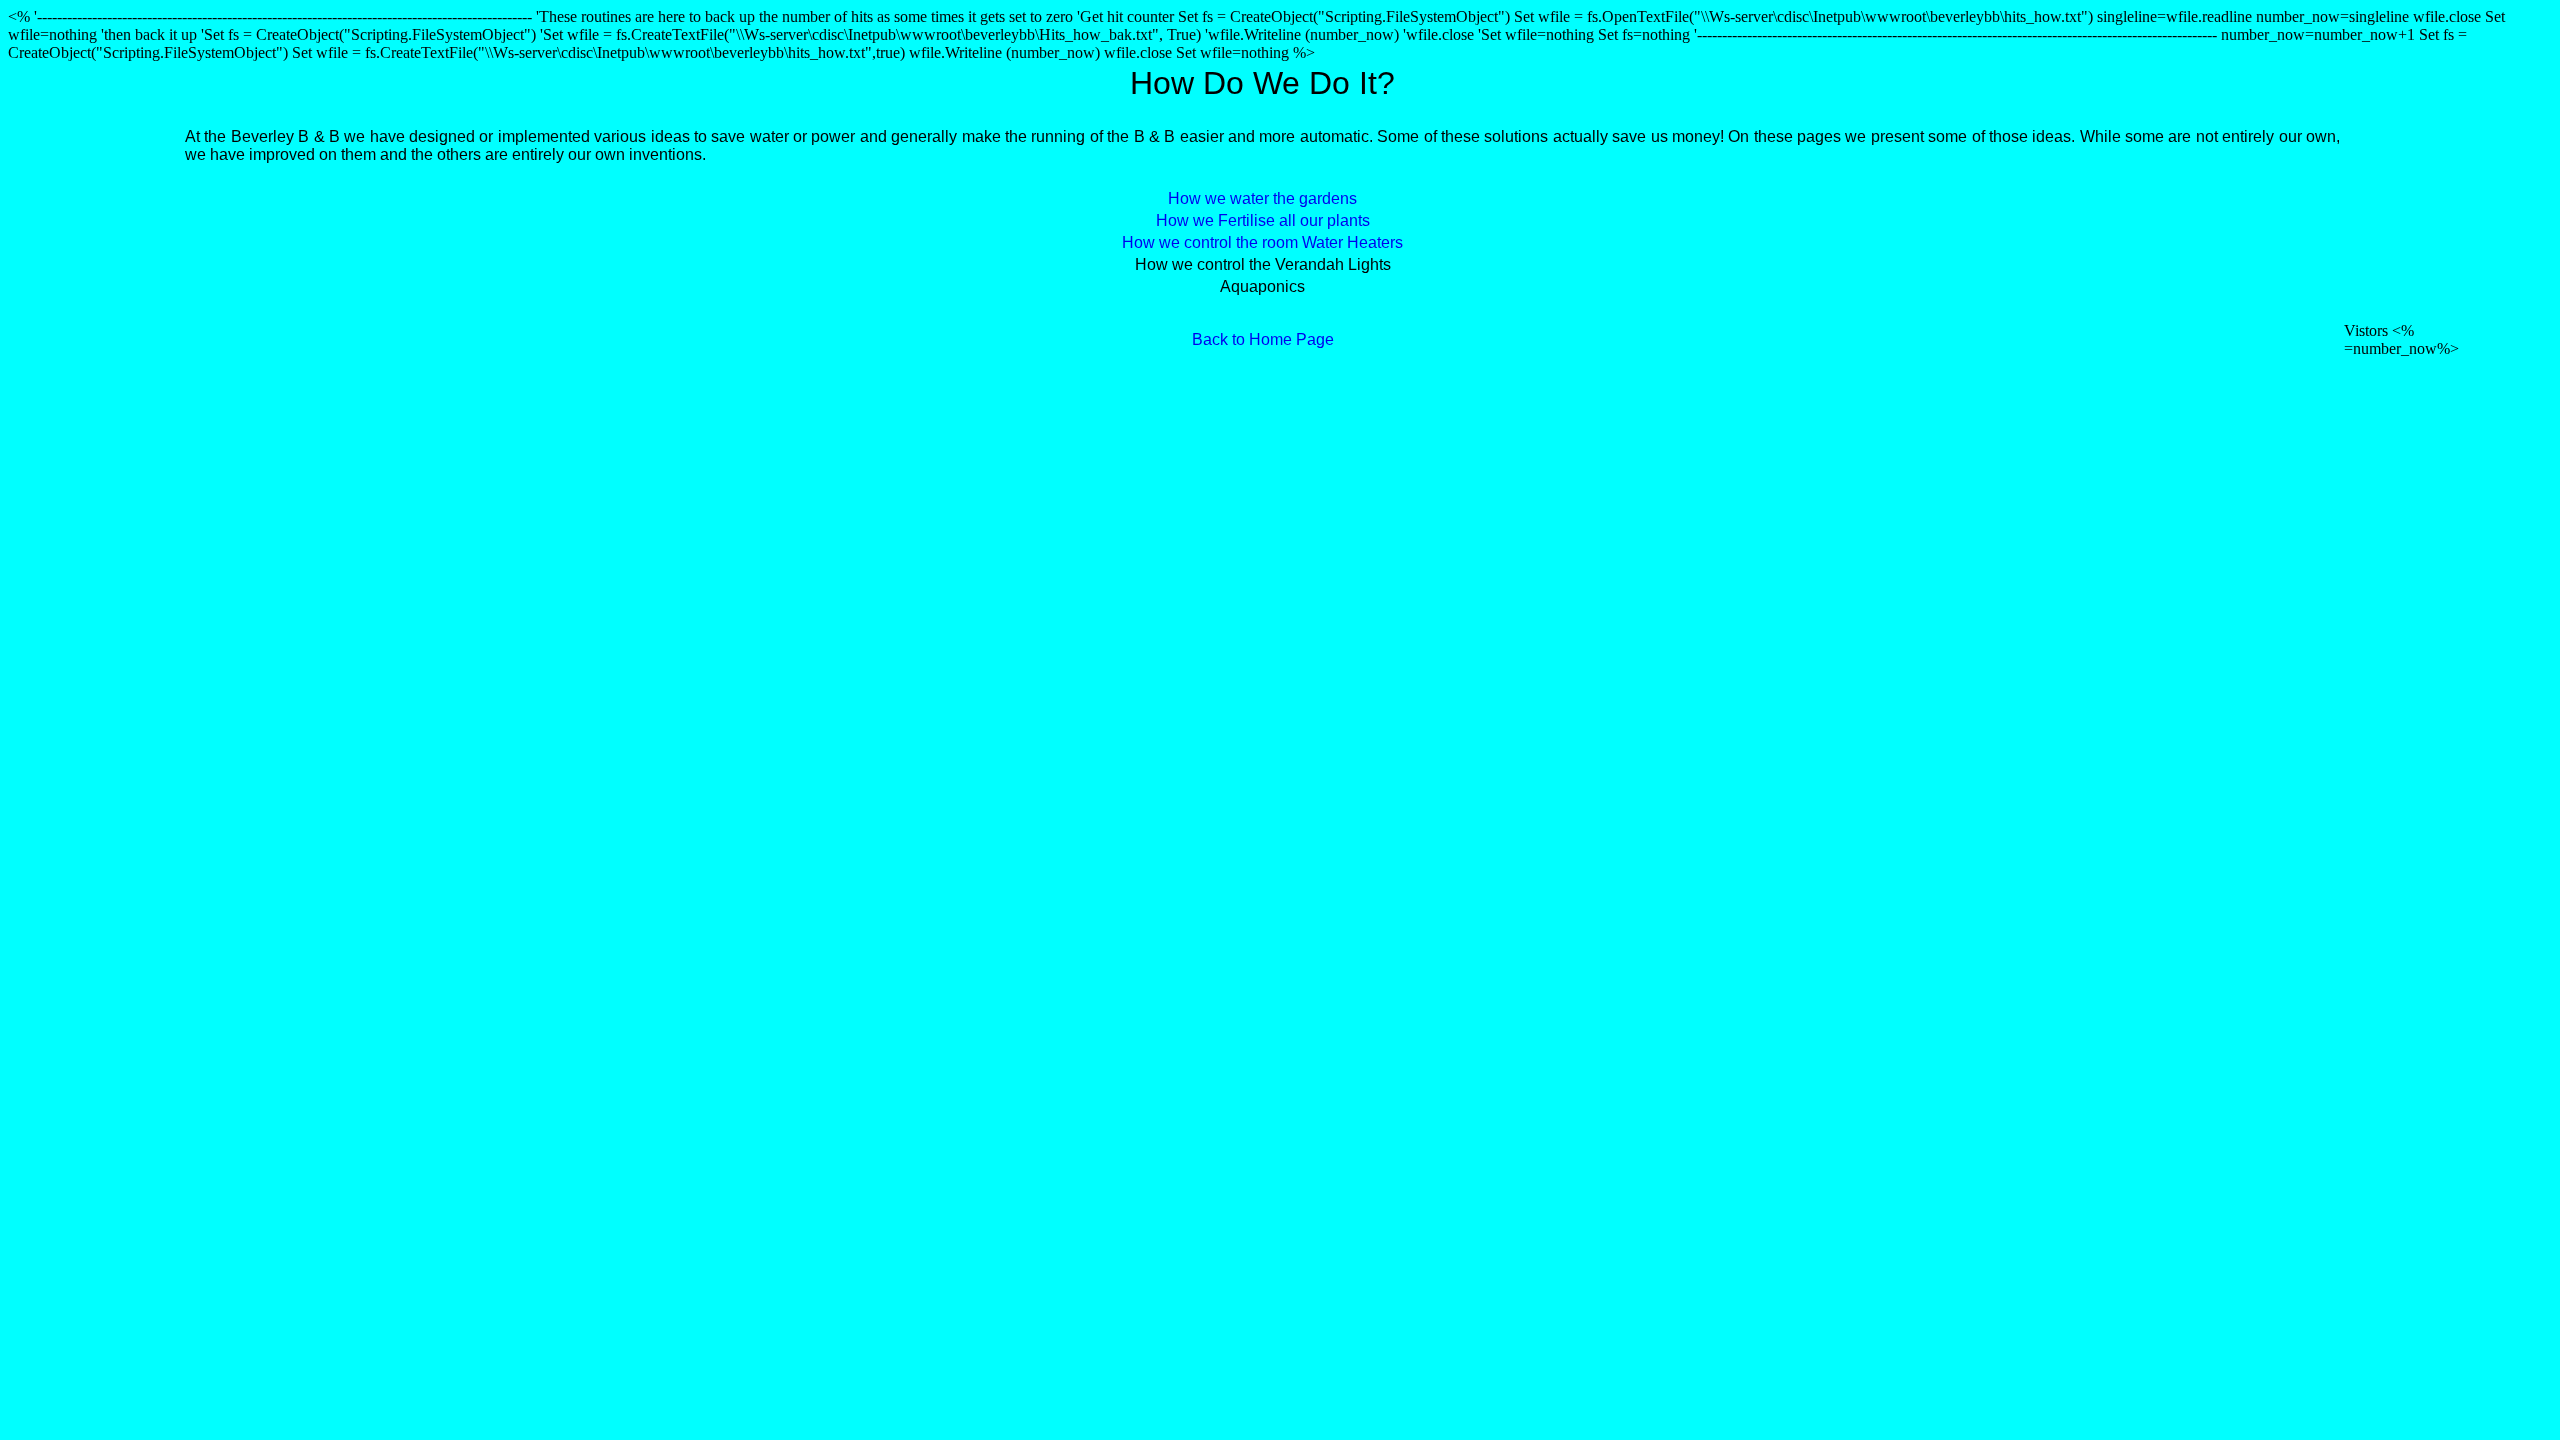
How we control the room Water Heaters (1262, 242)
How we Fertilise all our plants (1263, 220)
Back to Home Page (1263, 339)
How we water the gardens (1262, 198)
